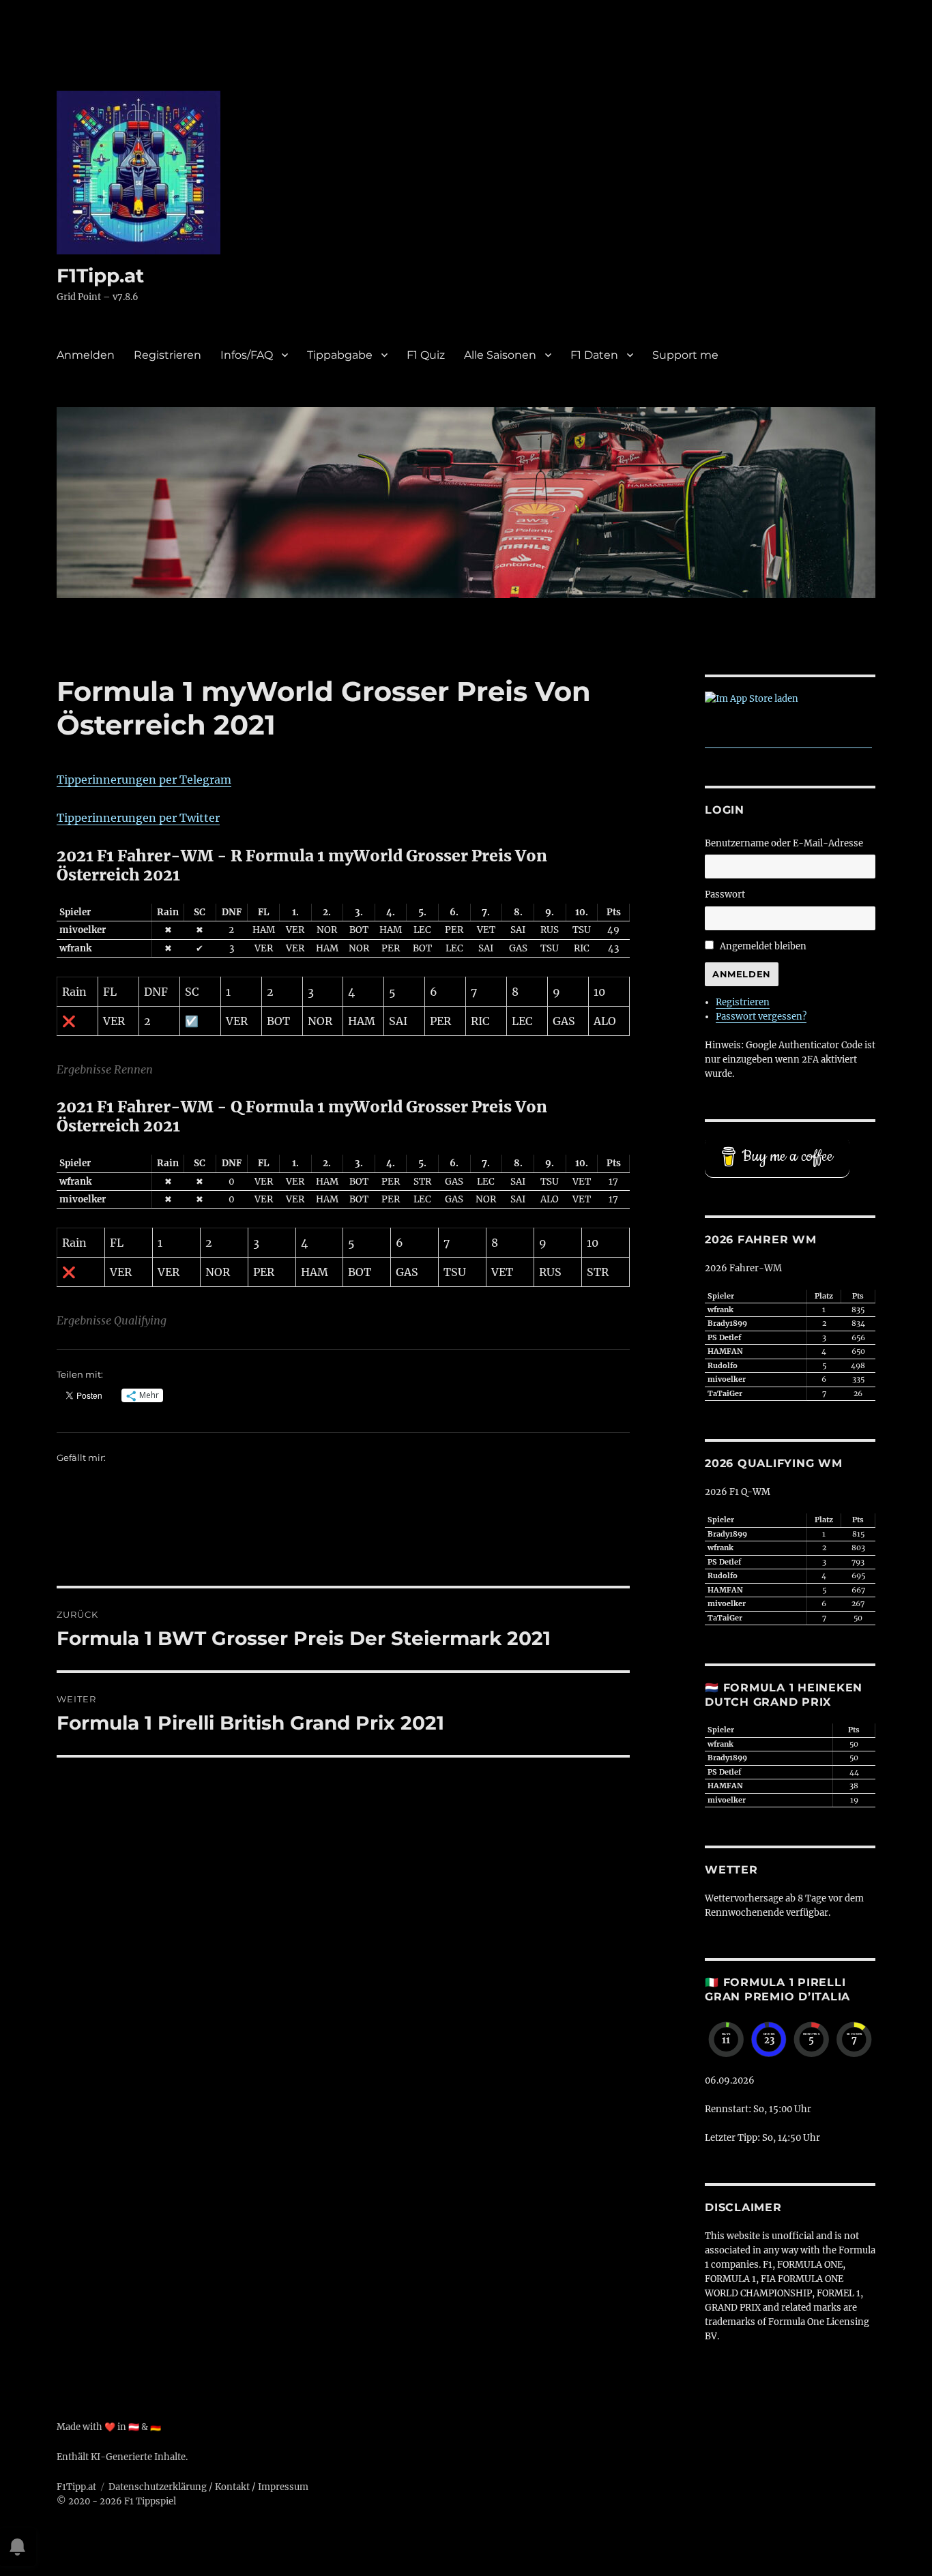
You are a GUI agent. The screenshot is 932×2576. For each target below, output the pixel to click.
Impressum (283, 2487)
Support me (685, 355)
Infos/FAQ (247, 355)
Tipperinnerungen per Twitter (138, 818)
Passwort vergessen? (761, 1017)
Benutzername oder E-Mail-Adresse (784, 843)
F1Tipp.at (100, 276)
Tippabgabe (340, 355)
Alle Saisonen (500, 355)
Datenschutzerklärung (158, 2487)
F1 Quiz (426, 355)
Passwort (725, 894)
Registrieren (168, 355)
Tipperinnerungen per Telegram (144, 780)
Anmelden (86, 355)
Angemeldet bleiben (763, 946)
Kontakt (232, 2487)
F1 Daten (594, 355)
